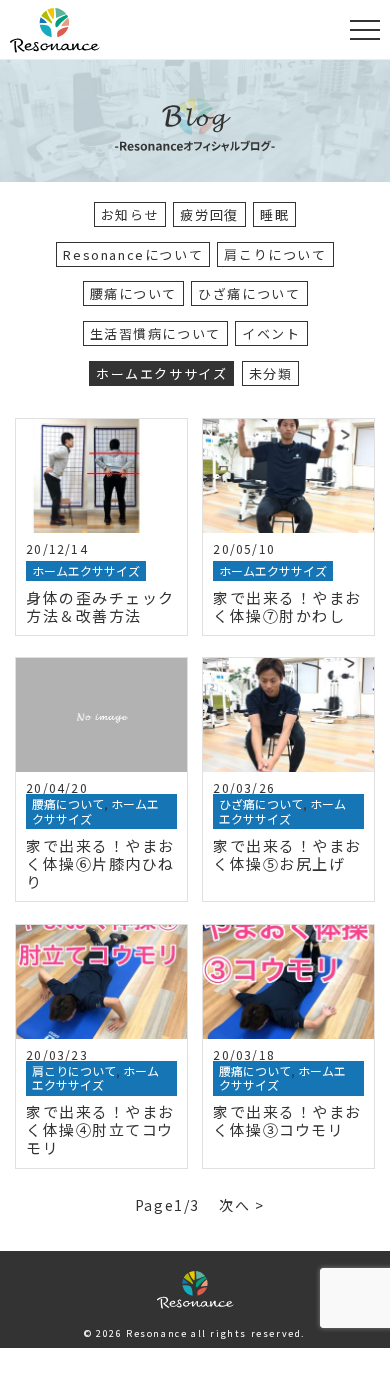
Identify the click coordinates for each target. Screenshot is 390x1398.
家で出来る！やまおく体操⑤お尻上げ (287, 854)
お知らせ (130, 214)
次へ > (241, 1205)
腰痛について (134, 293)
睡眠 (274, 214)
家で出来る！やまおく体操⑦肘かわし (287, 606)
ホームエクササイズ (161, 373)
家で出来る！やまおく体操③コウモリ (287, 1120)
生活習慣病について (155, 333)
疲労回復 (209, 214)
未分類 (271, 373)
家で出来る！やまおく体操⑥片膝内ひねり (100, 863)
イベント (271, 333)
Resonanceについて (133, 254)
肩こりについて (275, 254)
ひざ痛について (249, 293)
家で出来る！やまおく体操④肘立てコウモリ (100, 1129)
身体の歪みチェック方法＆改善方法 (100, 606)
